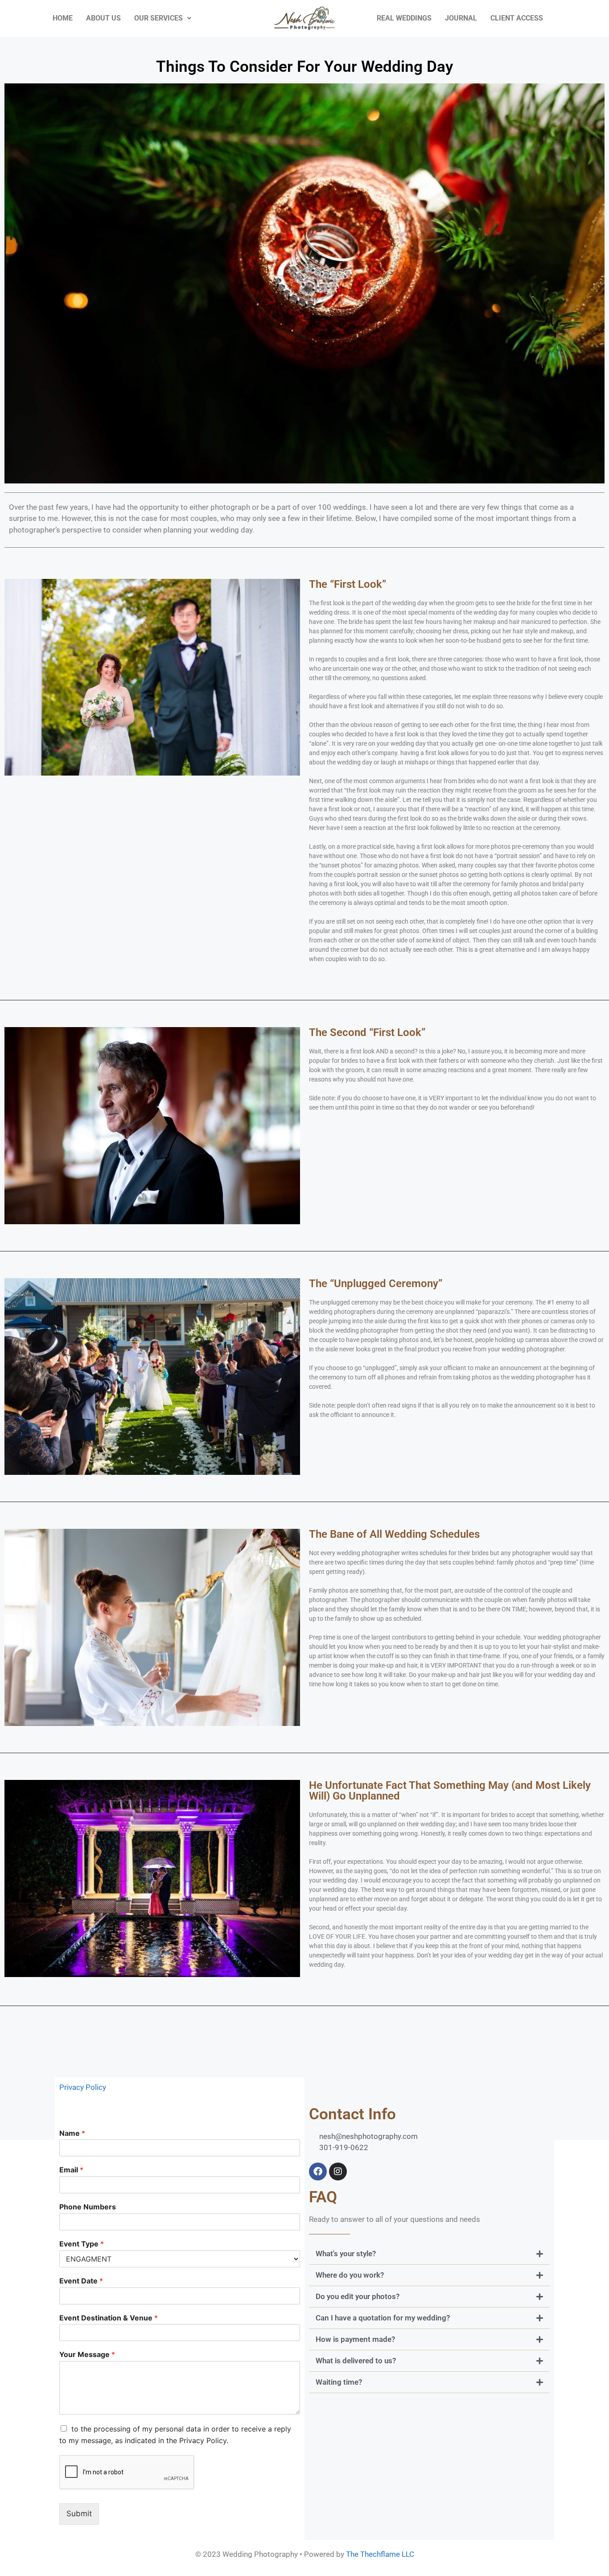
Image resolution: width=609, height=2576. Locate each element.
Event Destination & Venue (109, 2318)
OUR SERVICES (158, 18)
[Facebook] (318, 2171)
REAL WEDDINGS (404, 18)
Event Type (82, 2244)
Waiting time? (339, 2382)
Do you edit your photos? (358, 2296)
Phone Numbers (88, 2207)
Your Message (87, 2354)
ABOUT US (103, 18)
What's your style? (346, 2254)
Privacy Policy (83, 2087)
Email (71, 2170)
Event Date (81, 2281)
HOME (63, 18)
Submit (79, 2514)
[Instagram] (338, 2171)
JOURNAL (461, 18)
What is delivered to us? (356, 2361)
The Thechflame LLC (380, 2554)
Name (72, 2133)
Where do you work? (350, 2275)
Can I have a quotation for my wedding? (383, 2318)
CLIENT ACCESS (517, 18)
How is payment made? (355, 2339)
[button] (429, 2254)
